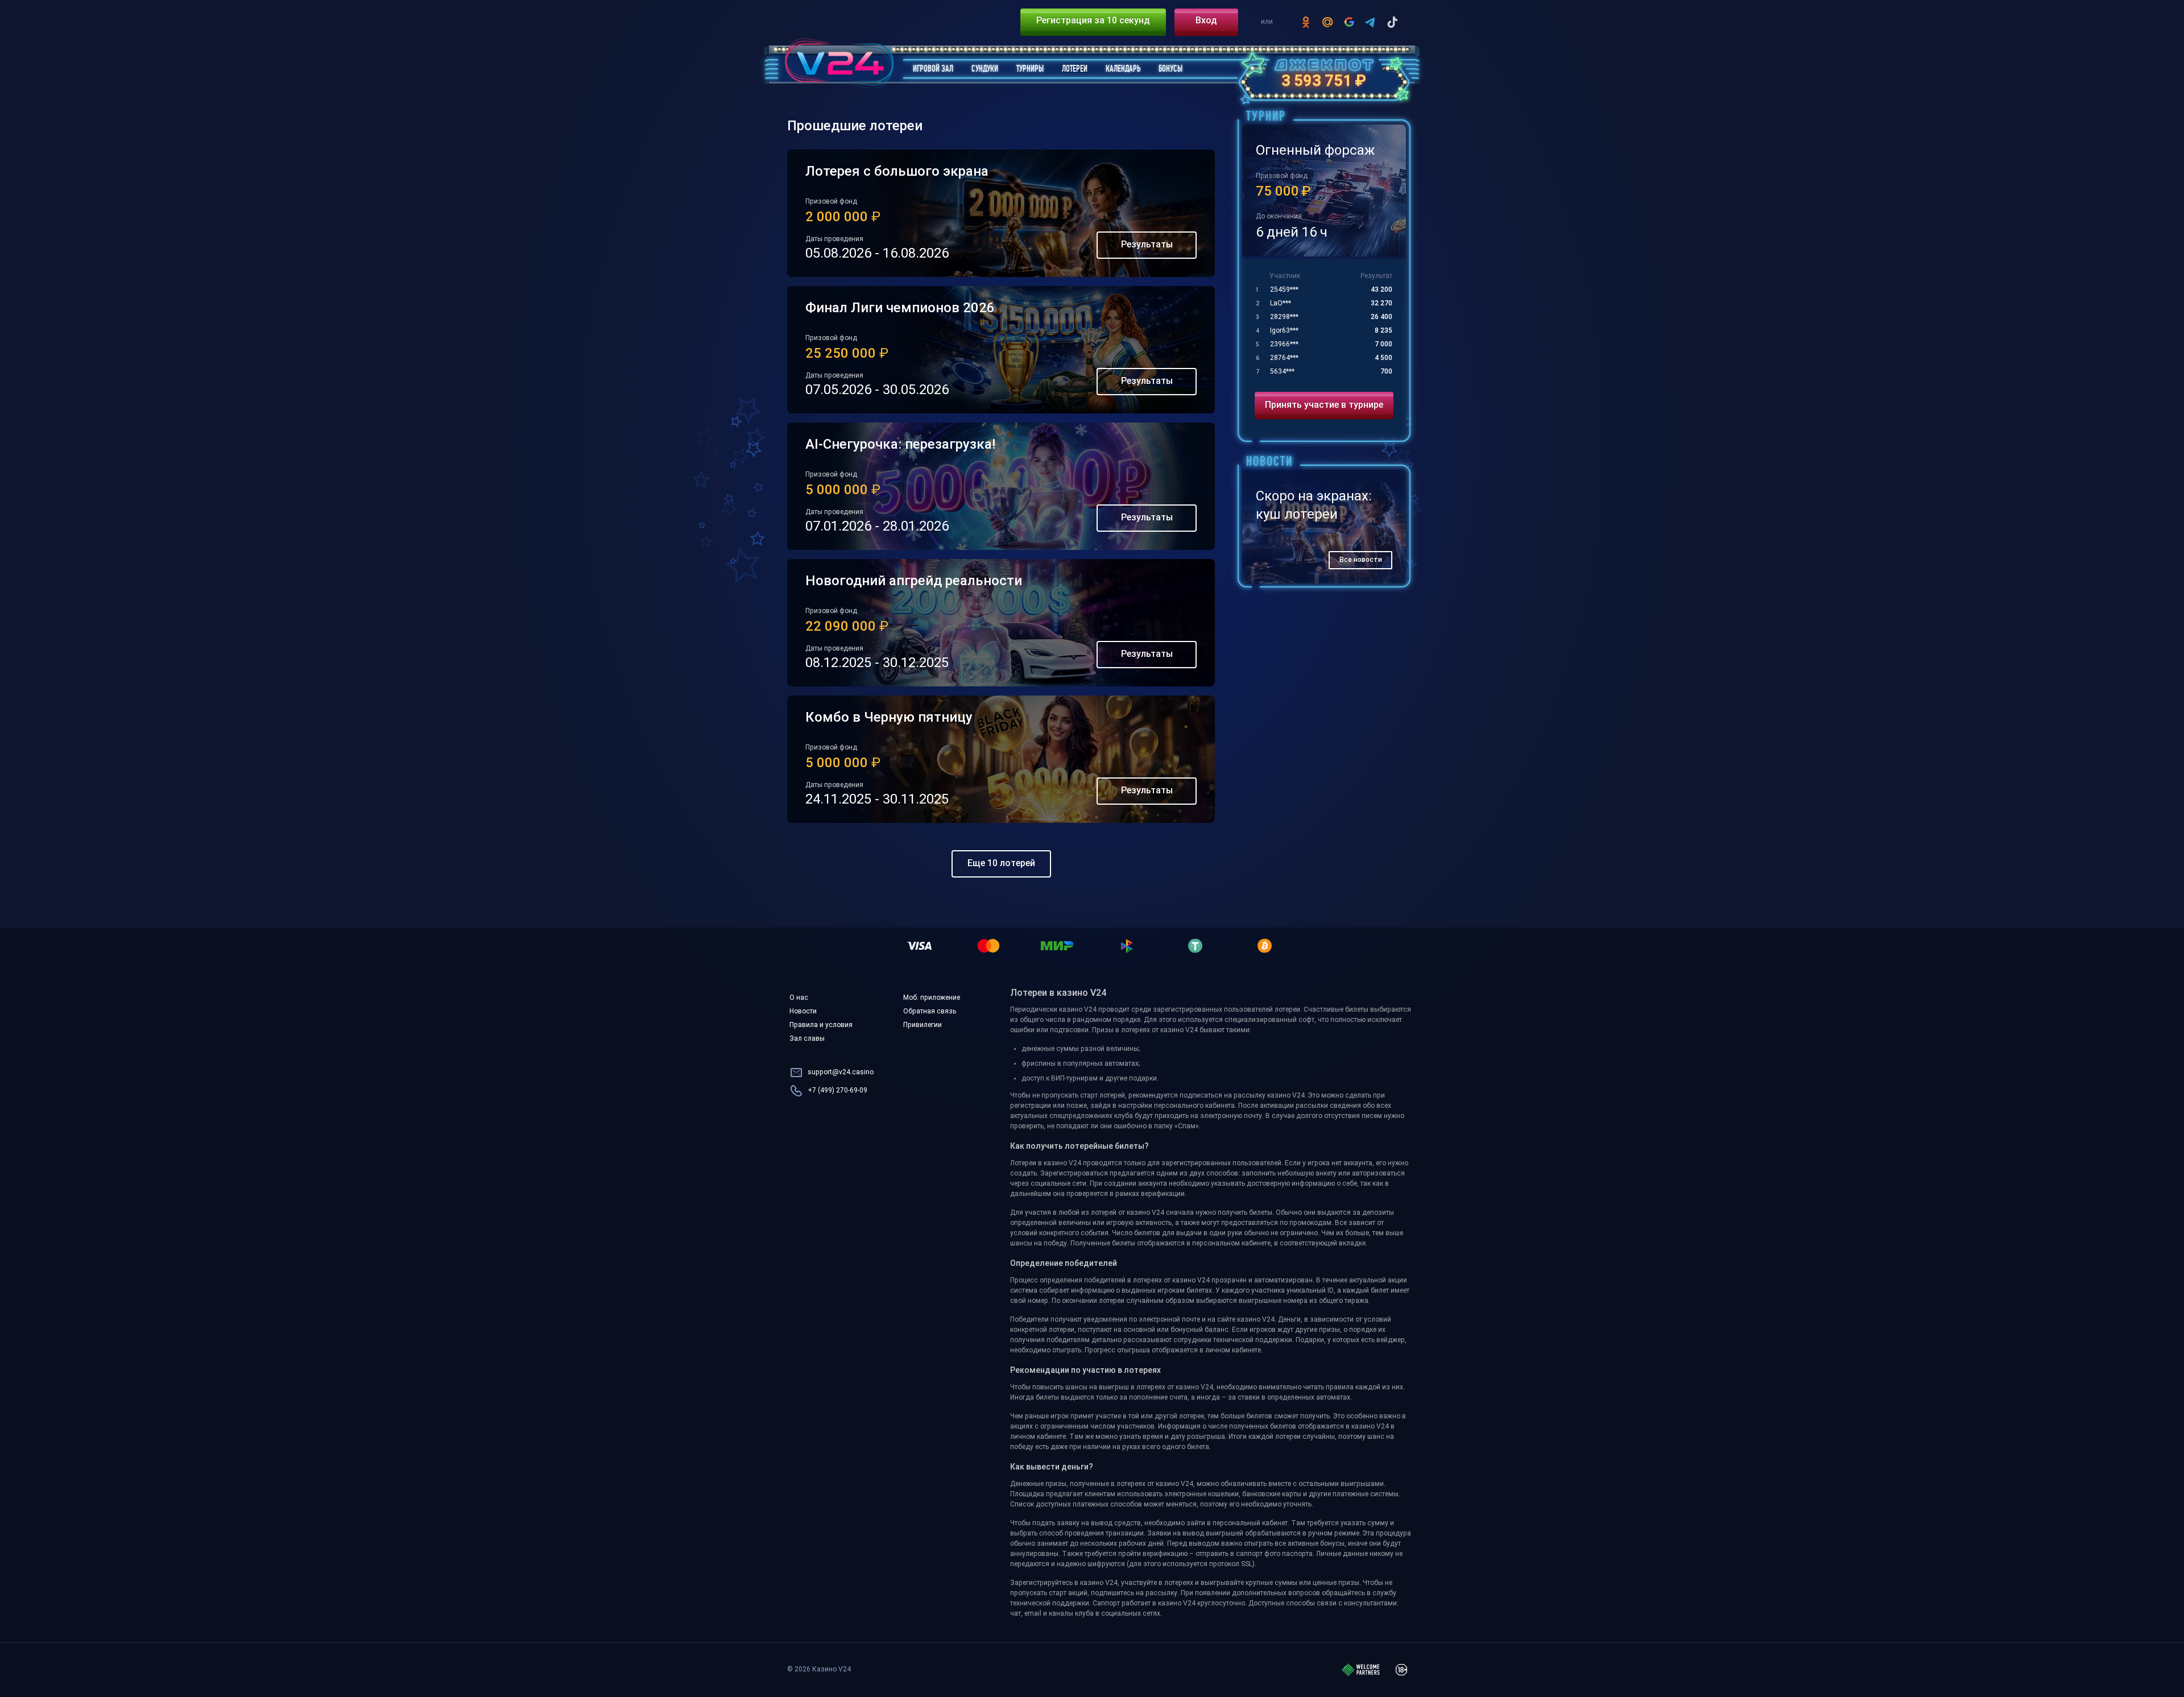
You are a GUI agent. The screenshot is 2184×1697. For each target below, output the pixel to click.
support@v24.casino (841, 1073)
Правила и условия (821, 1025)
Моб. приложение (932, 998)
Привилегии (923, 1025)
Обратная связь (930, 1012)
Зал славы (807, 1039)
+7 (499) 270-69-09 (837, 1091)
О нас (799, 998)
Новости (803, 1012)
